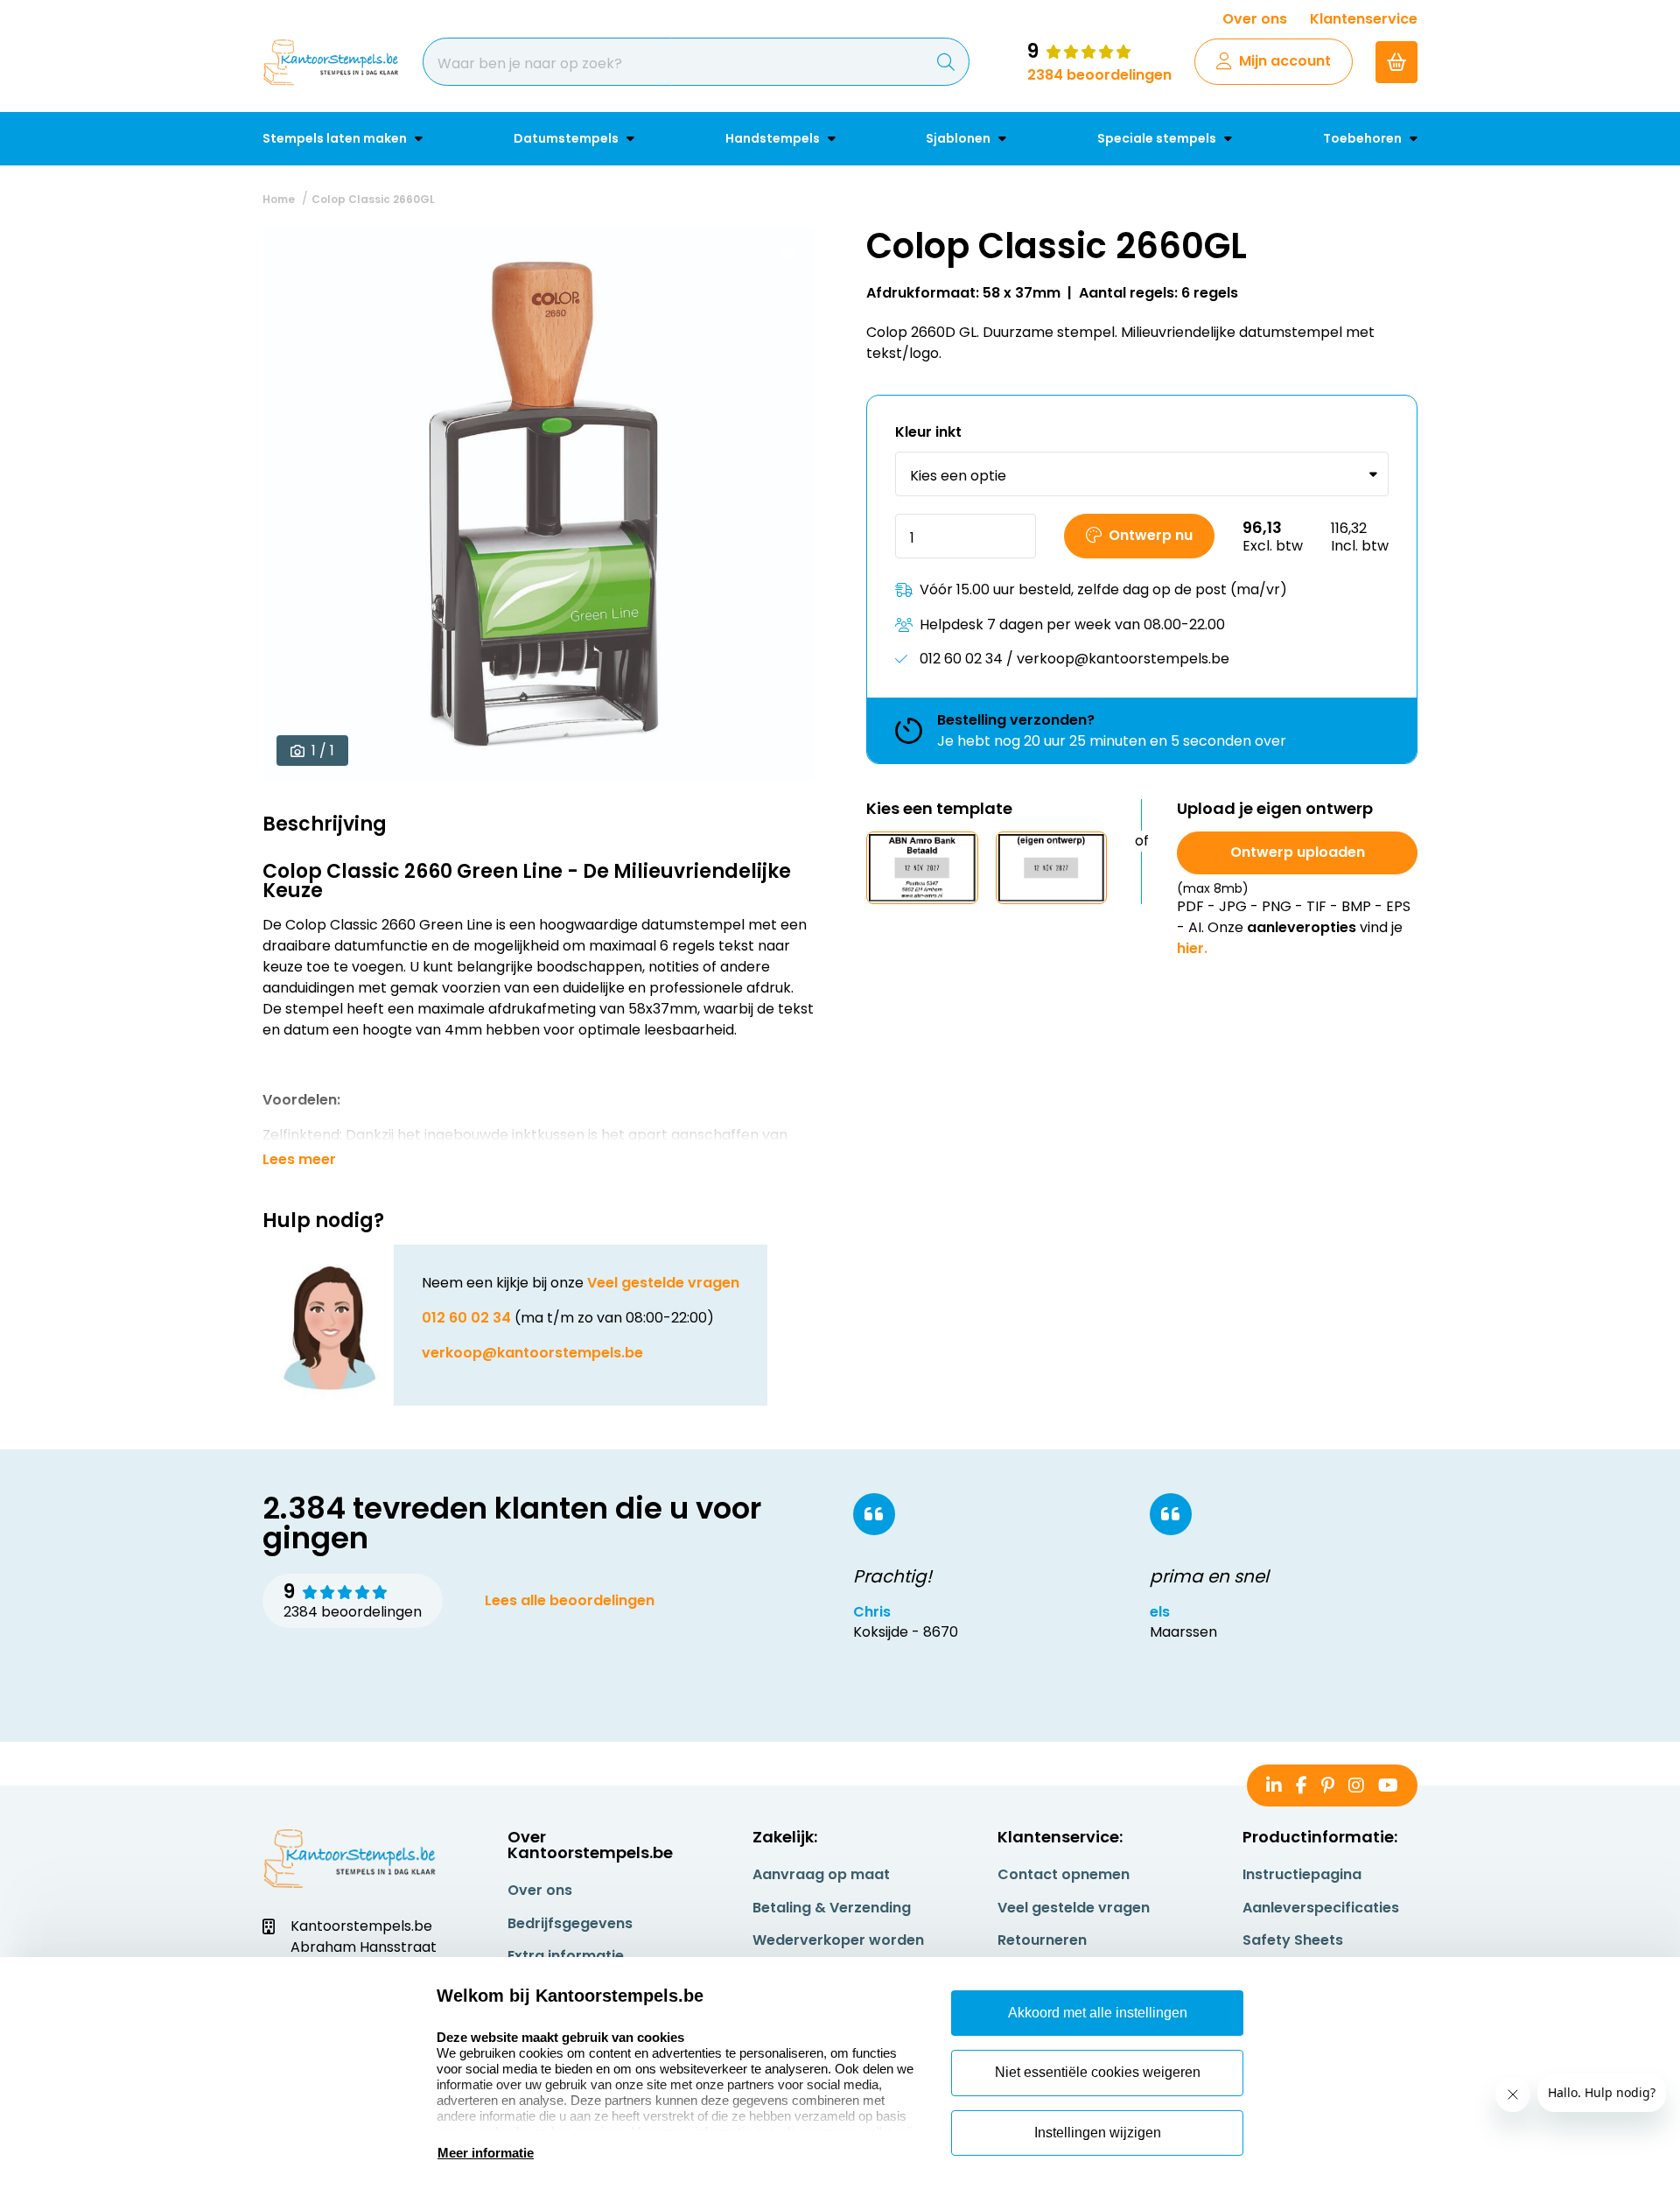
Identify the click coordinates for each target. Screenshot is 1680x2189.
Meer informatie (486, 2153)
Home (279, 199)
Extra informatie (566, 1956)
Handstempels (774, 138)
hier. (1192, 948)
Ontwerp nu (1151, 535)
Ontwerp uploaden (1298, 852)
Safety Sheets (1293, 1940)
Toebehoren (1364, 138)
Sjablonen (959, 138)
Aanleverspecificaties (1321, 1908)
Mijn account (1285, 61)
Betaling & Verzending (832, 1908)
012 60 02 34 (466, 1318)
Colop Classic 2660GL (373, 199)
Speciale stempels (1158, 138)
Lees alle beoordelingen (570, 1600)
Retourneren (1042, 1940)
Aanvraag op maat (821, 1874)
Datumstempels (567, 138)
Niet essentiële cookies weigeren (1098, 2072)
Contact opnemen (1064, 1874)
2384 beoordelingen (1099, 75)
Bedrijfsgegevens (570, 1923)
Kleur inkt (928, 433)
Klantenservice (1364, 19)
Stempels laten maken (336, 138)
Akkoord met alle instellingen (1098, 2013)
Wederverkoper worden (838, 1940)
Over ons (1255, 19)
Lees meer (299, 1160)
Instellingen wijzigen (1098, 2133)
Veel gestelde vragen (663, 1283)
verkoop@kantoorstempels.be (532, 1353)
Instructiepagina (1302, 1874)
